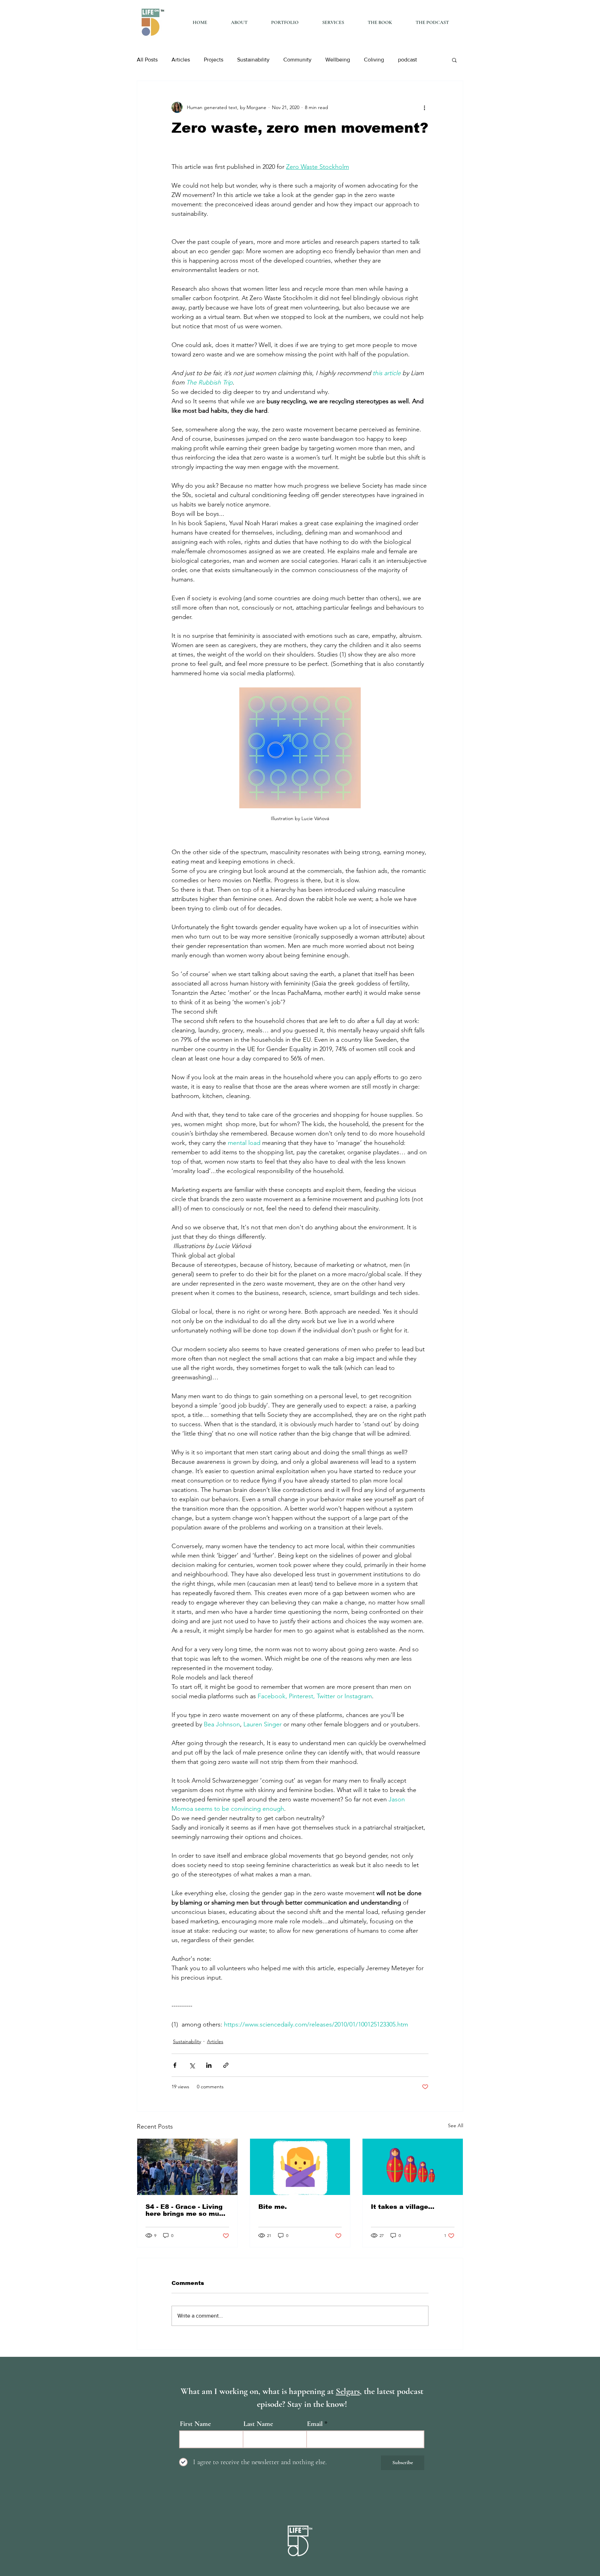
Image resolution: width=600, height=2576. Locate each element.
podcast (407, 60)
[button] (454, 60)
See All (456, 2125)
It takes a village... (403, 2207)
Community (297, 60)
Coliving (374, 60)
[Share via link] (226, 2065)
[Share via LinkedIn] (209, 2065)
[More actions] (424, 107)
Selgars (348, 2391)
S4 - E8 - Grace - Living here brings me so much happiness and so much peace (186, 2210)
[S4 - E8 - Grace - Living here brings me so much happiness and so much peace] (187, 2167)
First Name (195, 2424)
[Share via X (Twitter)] (192, 2065)
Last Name (258, 2424)
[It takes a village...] (413, 2167)
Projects (214, 60)
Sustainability (253, 60)
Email (315, 2424)
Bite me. (273, 2207)
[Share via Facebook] (175, 2065)
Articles (181, 60)
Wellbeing (338, 60)
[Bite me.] (300, 2167)
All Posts (147, 60)
